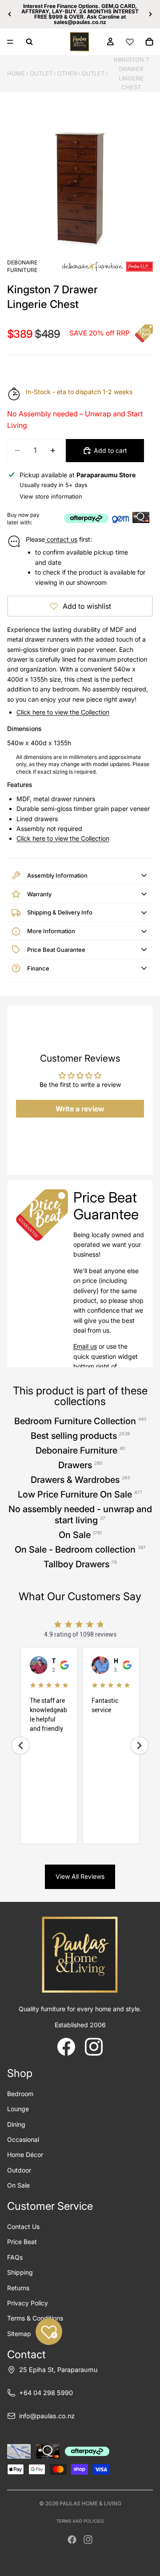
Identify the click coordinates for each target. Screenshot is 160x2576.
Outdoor (19, 2170)
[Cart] (149, 42)
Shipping (20, 2272)
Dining (16, 2124)
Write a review (80, 1109)
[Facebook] (72, 2540)
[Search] (29, 42)
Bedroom (20, 2094)
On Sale (18, 2185)
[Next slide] (150, 14)
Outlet (41, 73)
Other (67, 73)
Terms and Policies (80, 2521)
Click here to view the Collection (63, 712)
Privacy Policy (28, 2303)
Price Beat (22, 2242)
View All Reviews (80, 1876)
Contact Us (23, 2227)
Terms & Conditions (35, 2318)
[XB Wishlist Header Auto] (130, 42)
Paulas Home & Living (90, 2503)
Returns (18, 2288)
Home (16, 73)
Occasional (23, 2139)
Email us (85, 1346)
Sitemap (19, 2334)
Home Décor (25, 2155)
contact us (61, 539)
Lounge (18, 2109)
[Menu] (10, 42)
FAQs (15, 2257)
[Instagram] (88, 2540)
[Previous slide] (10, 14)
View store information (51, 496)
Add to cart (110, 450)
